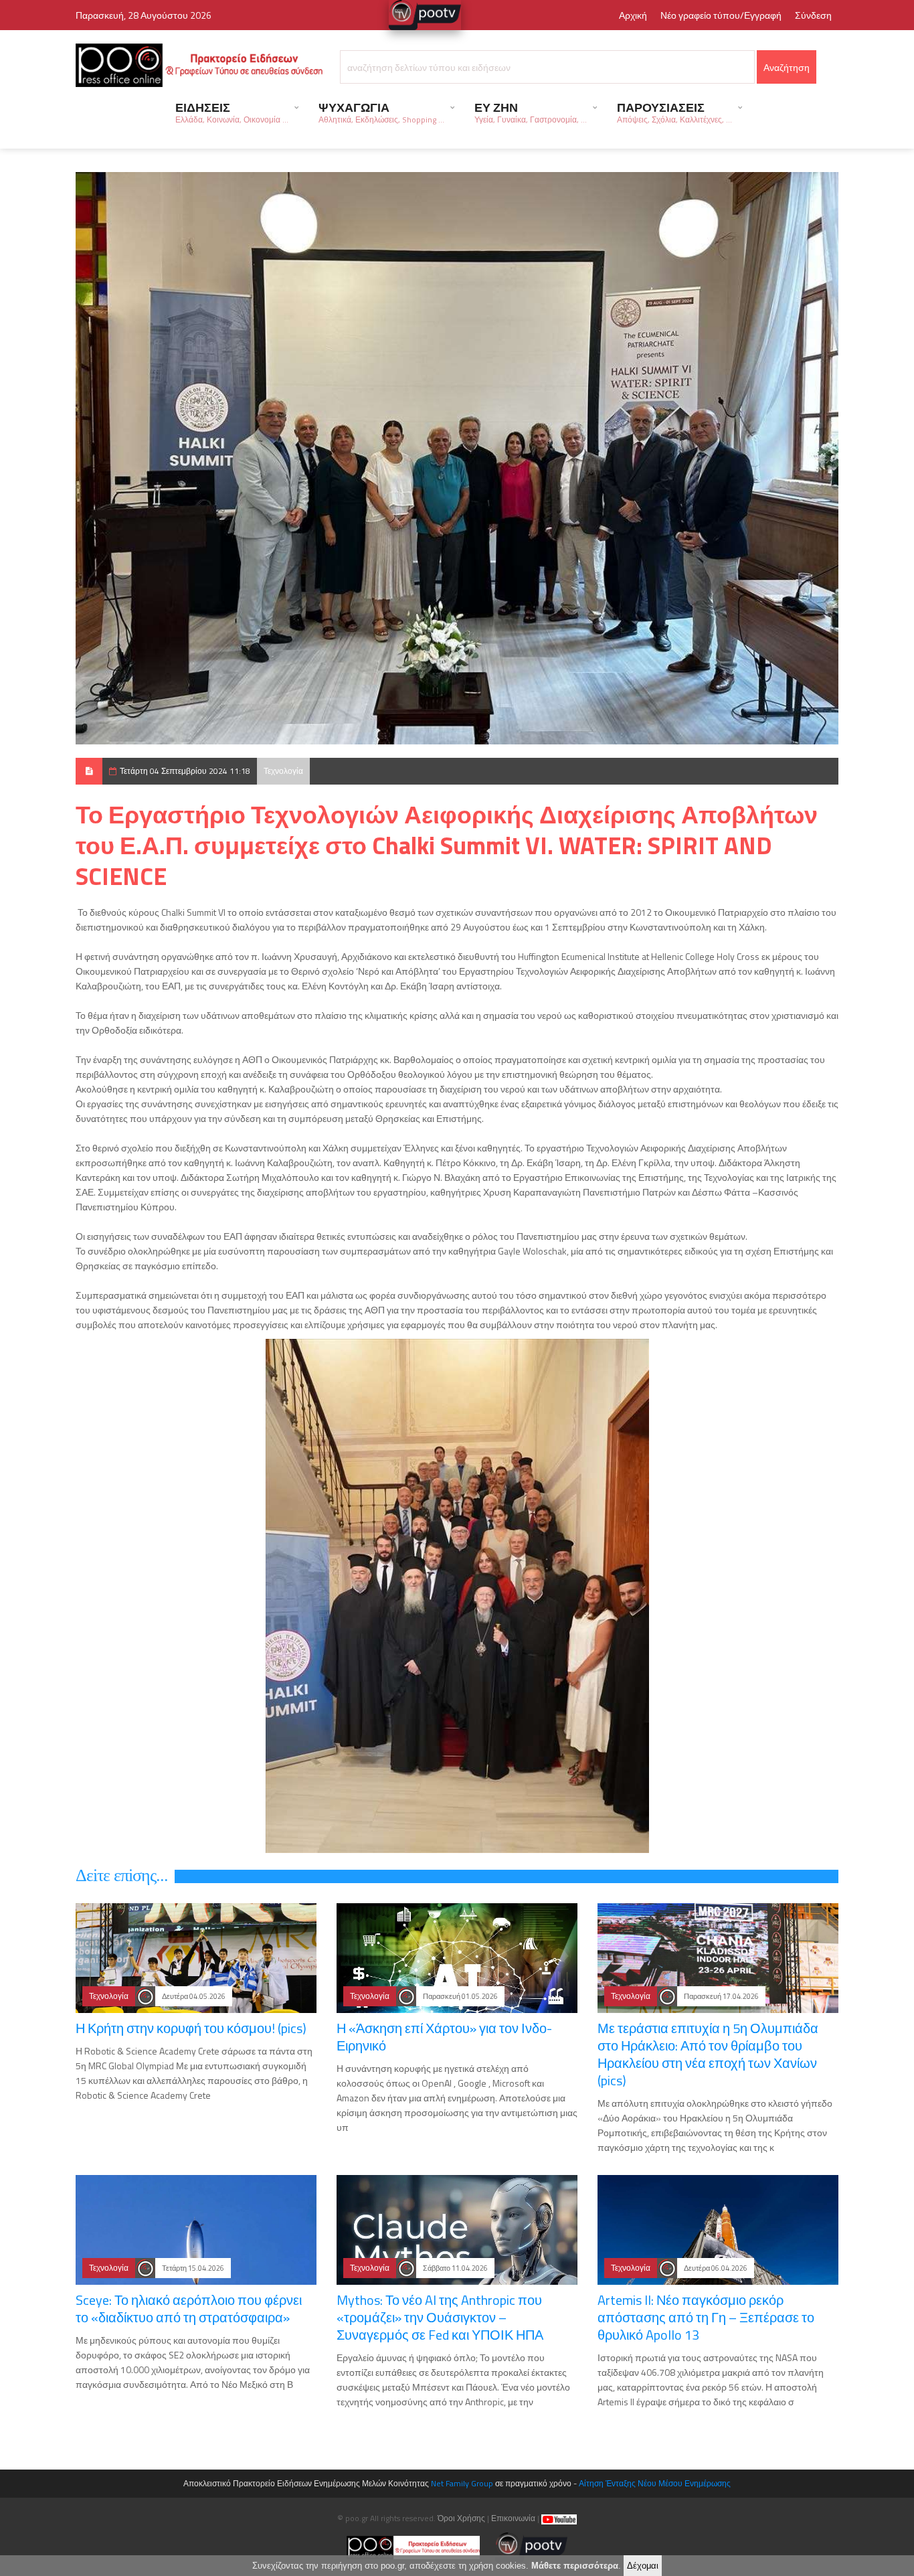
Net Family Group (462, 2483)
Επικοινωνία (513, 2518)
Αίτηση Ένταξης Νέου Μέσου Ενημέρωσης (655, 2483)
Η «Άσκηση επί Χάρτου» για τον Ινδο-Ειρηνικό (444, 2037)
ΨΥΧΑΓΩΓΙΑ (381, 112)
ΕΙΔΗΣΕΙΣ (232, 112)
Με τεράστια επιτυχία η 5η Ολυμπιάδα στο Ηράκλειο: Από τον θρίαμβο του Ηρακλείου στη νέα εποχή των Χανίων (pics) (708, 2054)
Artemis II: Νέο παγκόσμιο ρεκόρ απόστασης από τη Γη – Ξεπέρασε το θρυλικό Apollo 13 (706, 2317)
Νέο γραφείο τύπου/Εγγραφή (721, 15)
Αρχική (633, 15)
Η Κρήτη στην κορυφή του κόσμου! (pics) (191, 2028)
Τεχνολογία (283, 771)
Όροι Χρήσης (461, 2518)
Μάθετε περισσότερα (575, 2566)
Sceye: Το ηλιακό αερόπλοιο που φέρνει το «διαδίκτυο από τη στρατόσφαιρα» (189, 2309)
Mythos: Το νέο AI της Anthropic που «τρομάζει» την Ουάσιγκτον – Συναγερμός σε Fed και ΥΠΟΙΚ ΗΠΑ (440, 2317)
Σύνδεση (813, 15)
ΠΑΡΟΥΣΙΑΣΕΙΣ (674, 112)
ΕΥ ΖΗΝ (531, 112)
